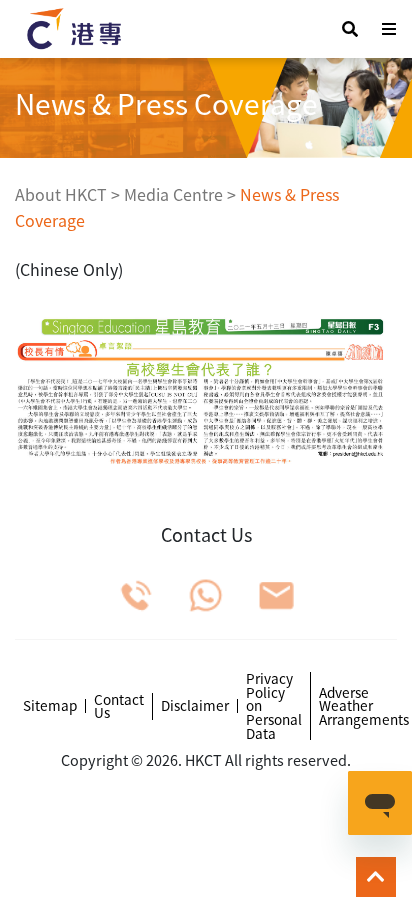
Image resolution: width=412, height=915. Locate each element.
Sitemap (50, 706)
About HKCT (61, 194)
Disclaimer (195, 706)
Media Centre (173, 194)
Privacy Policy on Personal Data (274, 706)
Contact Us (119, 706)
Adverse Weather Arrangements (364, 706)
